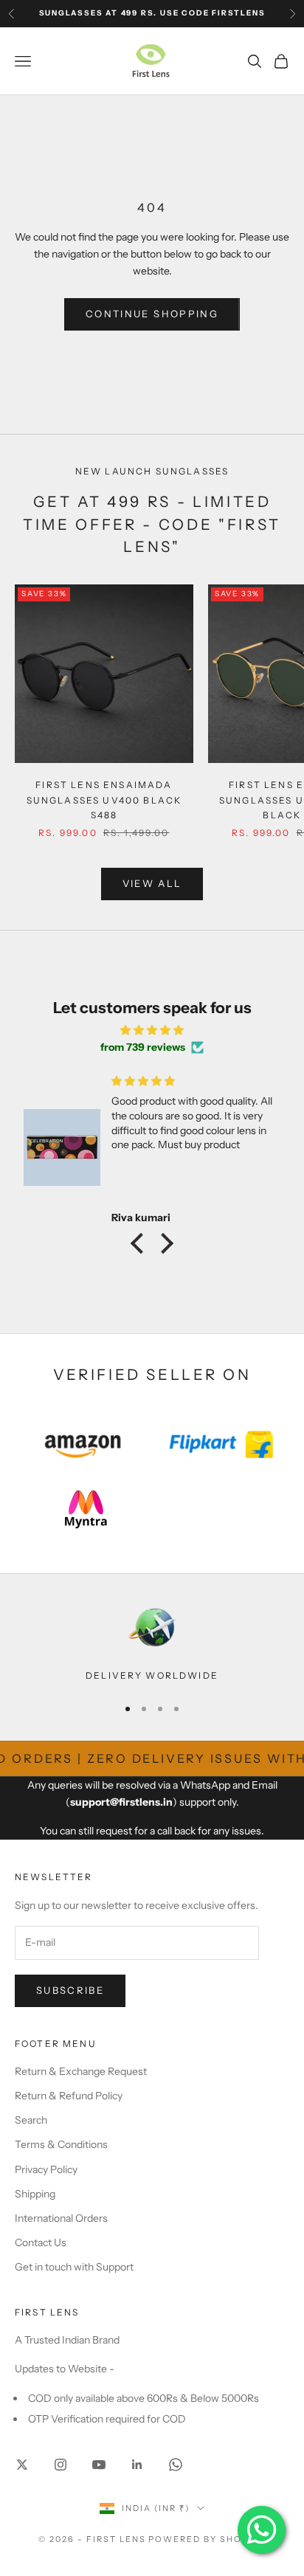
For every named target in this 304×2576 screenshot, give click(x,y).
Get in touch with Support (74, 2267)
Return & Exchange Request (81, 2071)
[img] (152, 1030)
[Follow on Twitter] (22, 2465)
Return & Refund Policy (69, 2096)
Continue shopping (152, 314)
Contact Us (41, 2242)
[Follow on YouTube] (99, 2465)
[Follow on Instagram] (61, 2465)
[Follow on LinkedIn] (137, 2465)
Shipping (35, 2194)
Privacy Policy (46, 2169)
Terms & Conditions (61, 2144)
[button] (141, 1243)
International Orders (61, 2218)
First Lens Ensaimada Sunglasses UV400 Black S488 (104, 800)
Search (31, 2120)
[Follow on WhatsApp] (176, 2465)
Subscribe (70, 1990)
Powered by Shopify (207, 2539)
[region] (152, 1643)
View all (152, 883)
